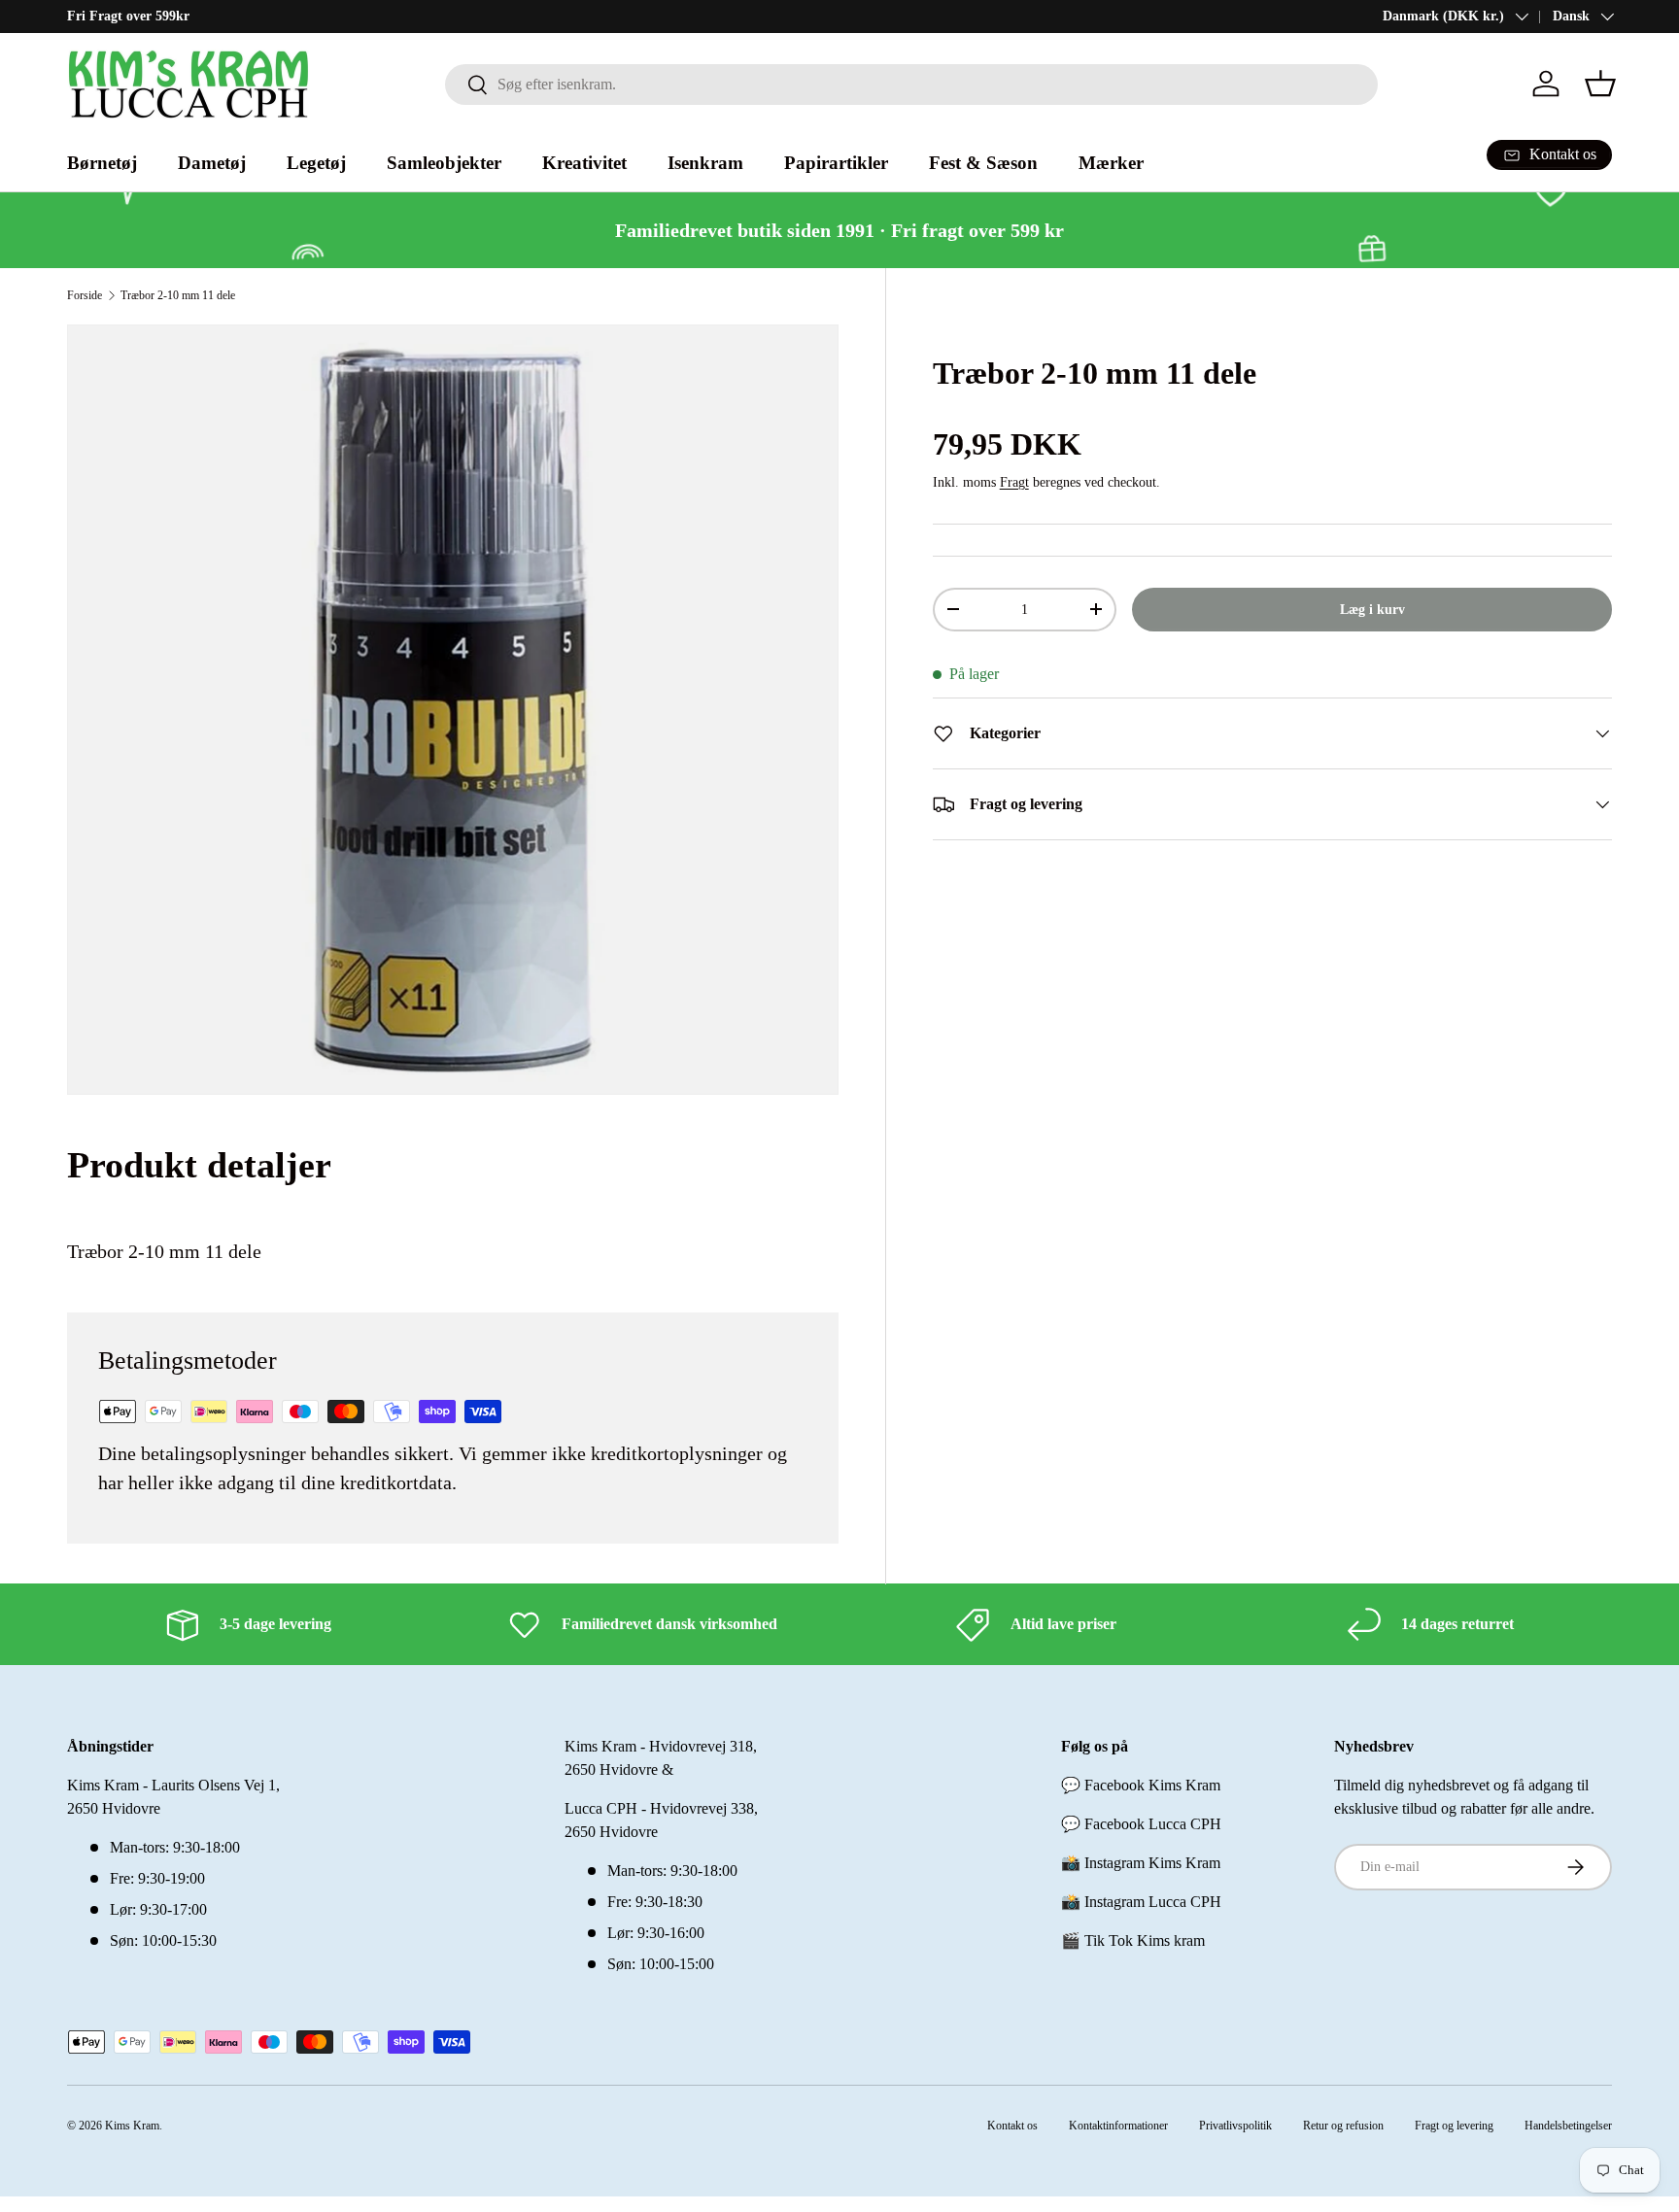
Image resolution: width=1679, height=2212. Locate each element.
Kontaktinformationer (1118, 2126)
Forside (85, 295)
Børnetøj (102, 163)
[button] (1600, 84)
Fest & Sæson (983, 163)
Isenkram (705, 163)
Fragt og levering (1454, 2126)
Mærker (1111, 163)
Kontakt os (1012, 2126)
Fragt (1014, 482)
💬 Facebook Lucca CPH (1141, 1824)
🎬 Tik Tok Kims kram (1133, 1940)
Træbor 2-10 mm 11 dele (178, 295)
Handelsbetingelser (1568, 2126)
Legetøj (316, 163)
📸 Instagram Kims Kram (1141, 1863)
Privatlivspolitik (1235, 2126)
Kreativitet (584, 163)
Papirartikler (836, 163)
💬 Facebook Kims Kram (1141, 1785)
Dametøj (212, 163)
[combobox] (911, 85)
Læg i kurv (1372, 609)
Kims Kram (132, 2126)
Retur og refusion (1343, 2126)
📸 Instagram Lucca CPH (1141, 1902)
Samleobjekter (444, 163)
